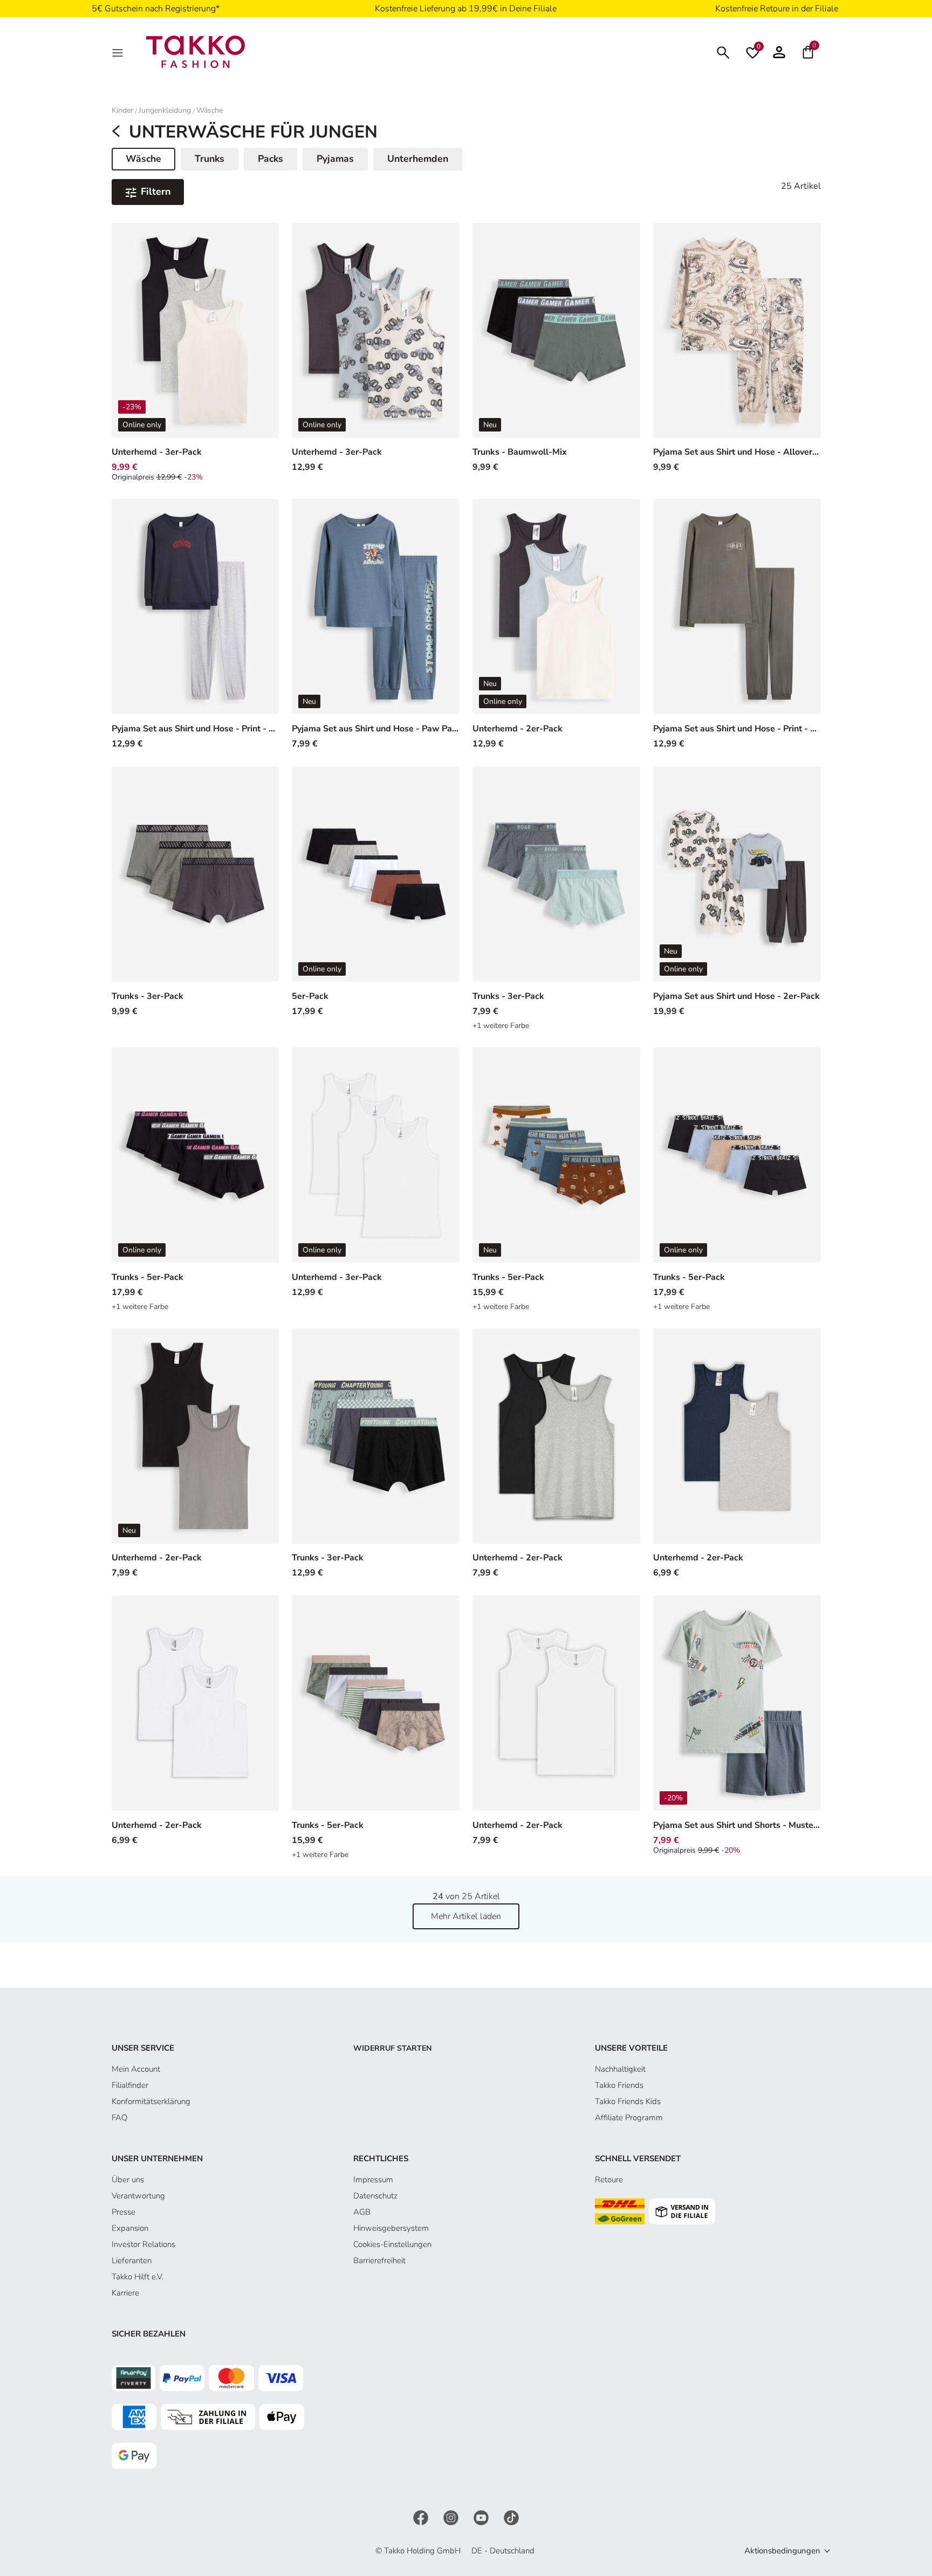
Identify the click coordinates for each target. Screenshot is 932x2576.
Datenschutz (375, 2196)
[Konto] (779, 52)
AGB (362, 2212)
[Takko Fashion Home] (196, 51)
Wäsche (210, 110)
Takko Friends (619, 2085)
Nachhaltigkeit (620, 2069)
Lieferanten (132, 2260)
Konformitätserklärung (151, 2101)
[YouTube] (482, 2517)
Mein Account (136, 2069)
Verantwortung (138, 2196)
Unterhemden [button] (418, 159)
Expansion (130, 2228)
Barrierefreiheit (379, 2260)
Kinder (122, 110)
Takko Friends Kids (628, 2101)
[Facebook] (422, 2517)
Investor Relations (143, 2244)
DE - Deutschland (503, 2551)
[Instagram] (452, 2517)
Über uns (128, 2180)
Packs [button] (270, 159)
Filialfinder (130, 2085)
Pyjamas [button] (335, 159)
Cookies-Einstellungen (392, 2244)
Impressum (373, 2180)
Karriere (125, 2293)
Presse (124, 2212)
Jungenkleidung (165, 110)
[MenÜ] (119, 52)
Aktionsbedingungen (782, 2551)
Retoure (609, 2180)
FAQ (119, 2118)
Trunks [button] (210, 159)
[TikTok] (511, 2517)
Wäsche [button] (150, 161)
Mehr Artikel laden (466, 1916)
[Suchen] (723, 52)
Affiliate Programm (629, 2118)
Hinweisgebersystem (391, 2228)
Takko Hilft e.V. (138, 2277)
